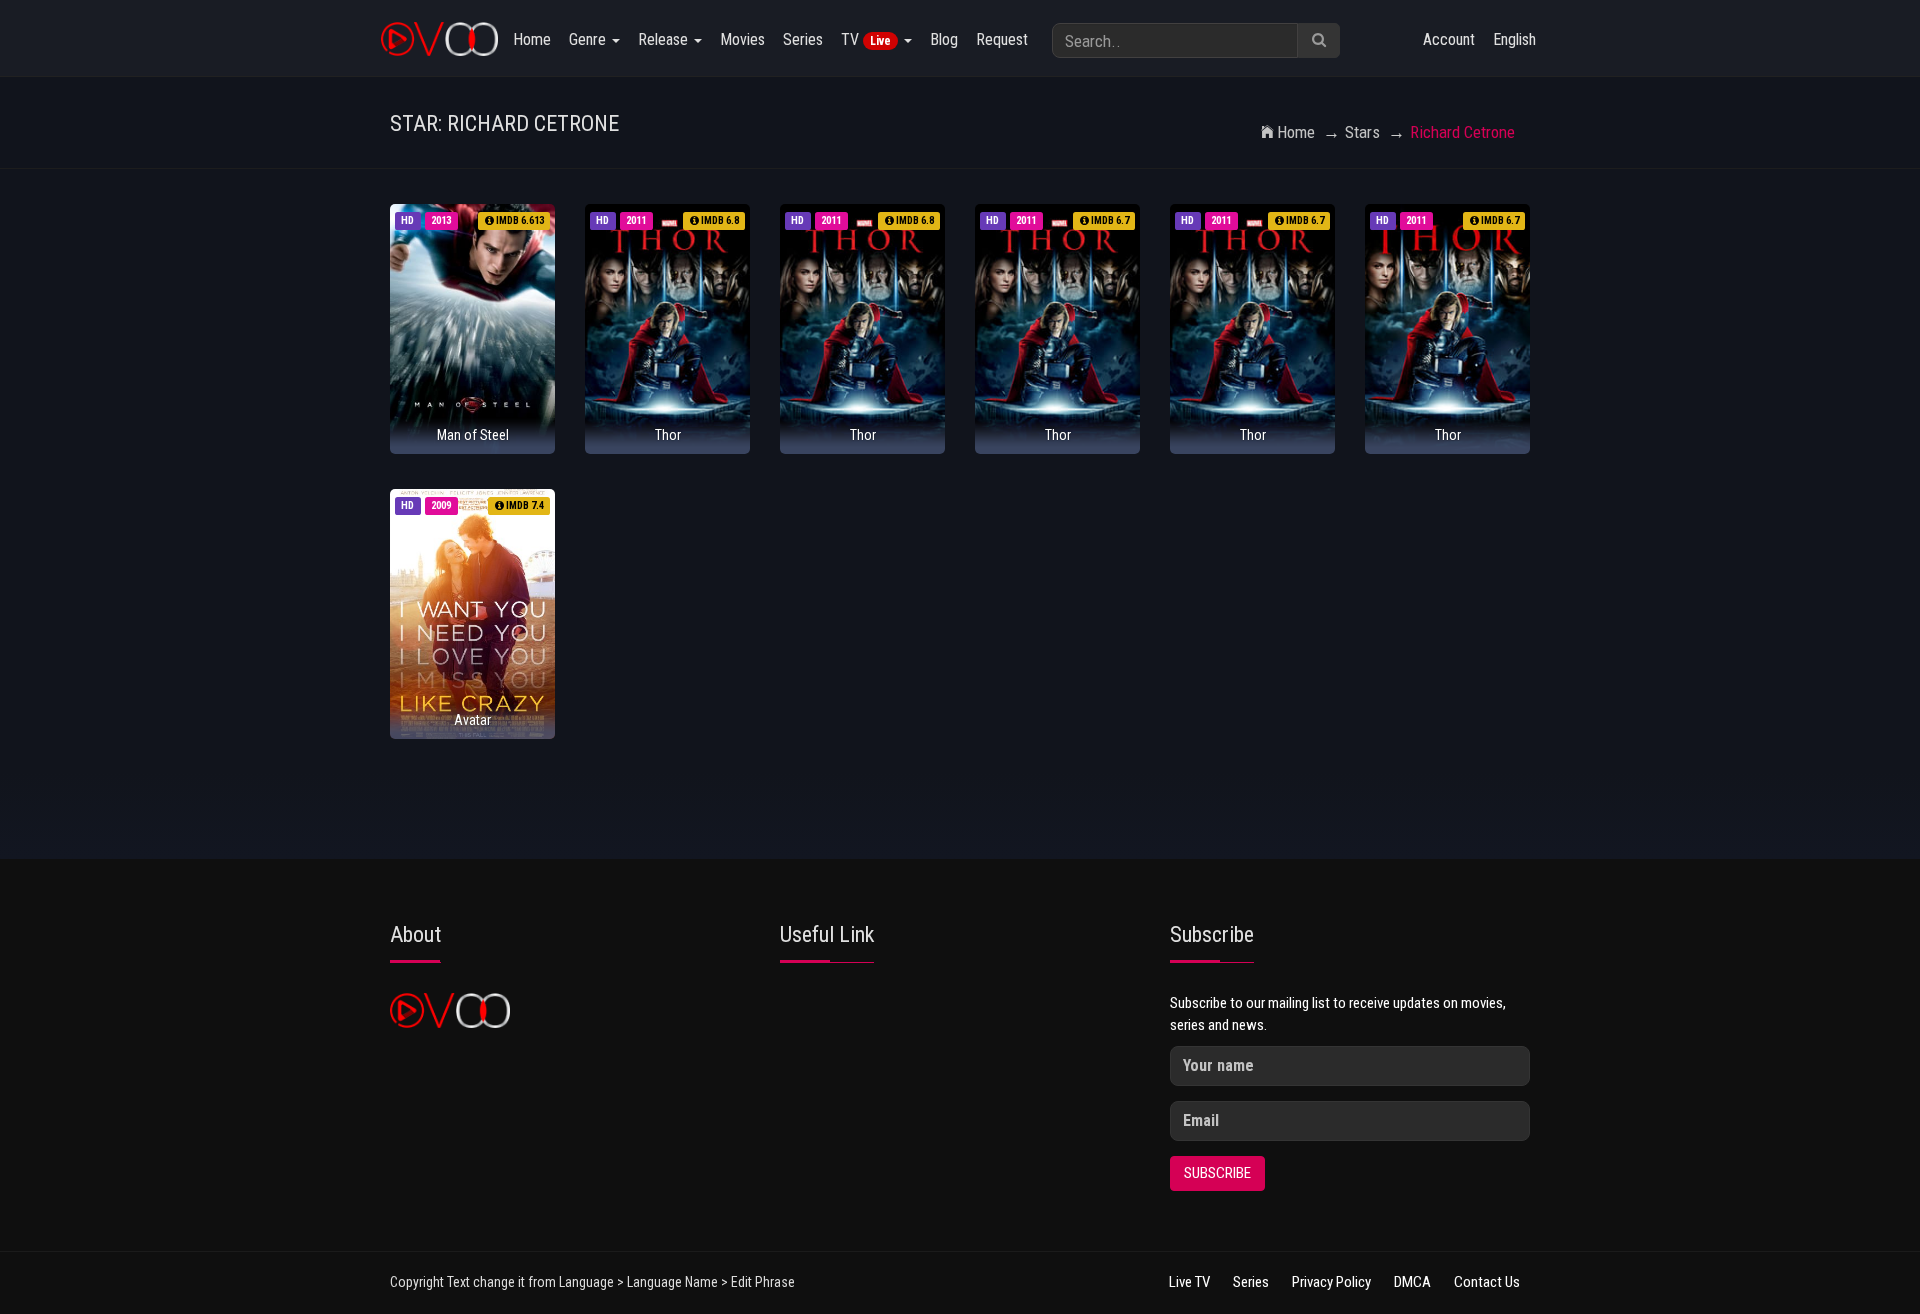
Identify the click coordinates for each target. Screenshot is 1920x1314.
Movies (742, 39)
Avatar (472, 720)
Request (1002, 39)
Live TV (1189, 1282)
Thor (668, 435)
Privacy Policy (1331, 1282)
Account (1449, 39)
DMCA (1412, 1282)
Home (532, 39)
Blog (944, 39)
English (1514, 39)
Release (665, 39)
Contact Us (1487, 1282)
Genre (589, 39)
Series (803, 39)
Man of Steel (473, 435)
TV (866, 39)
